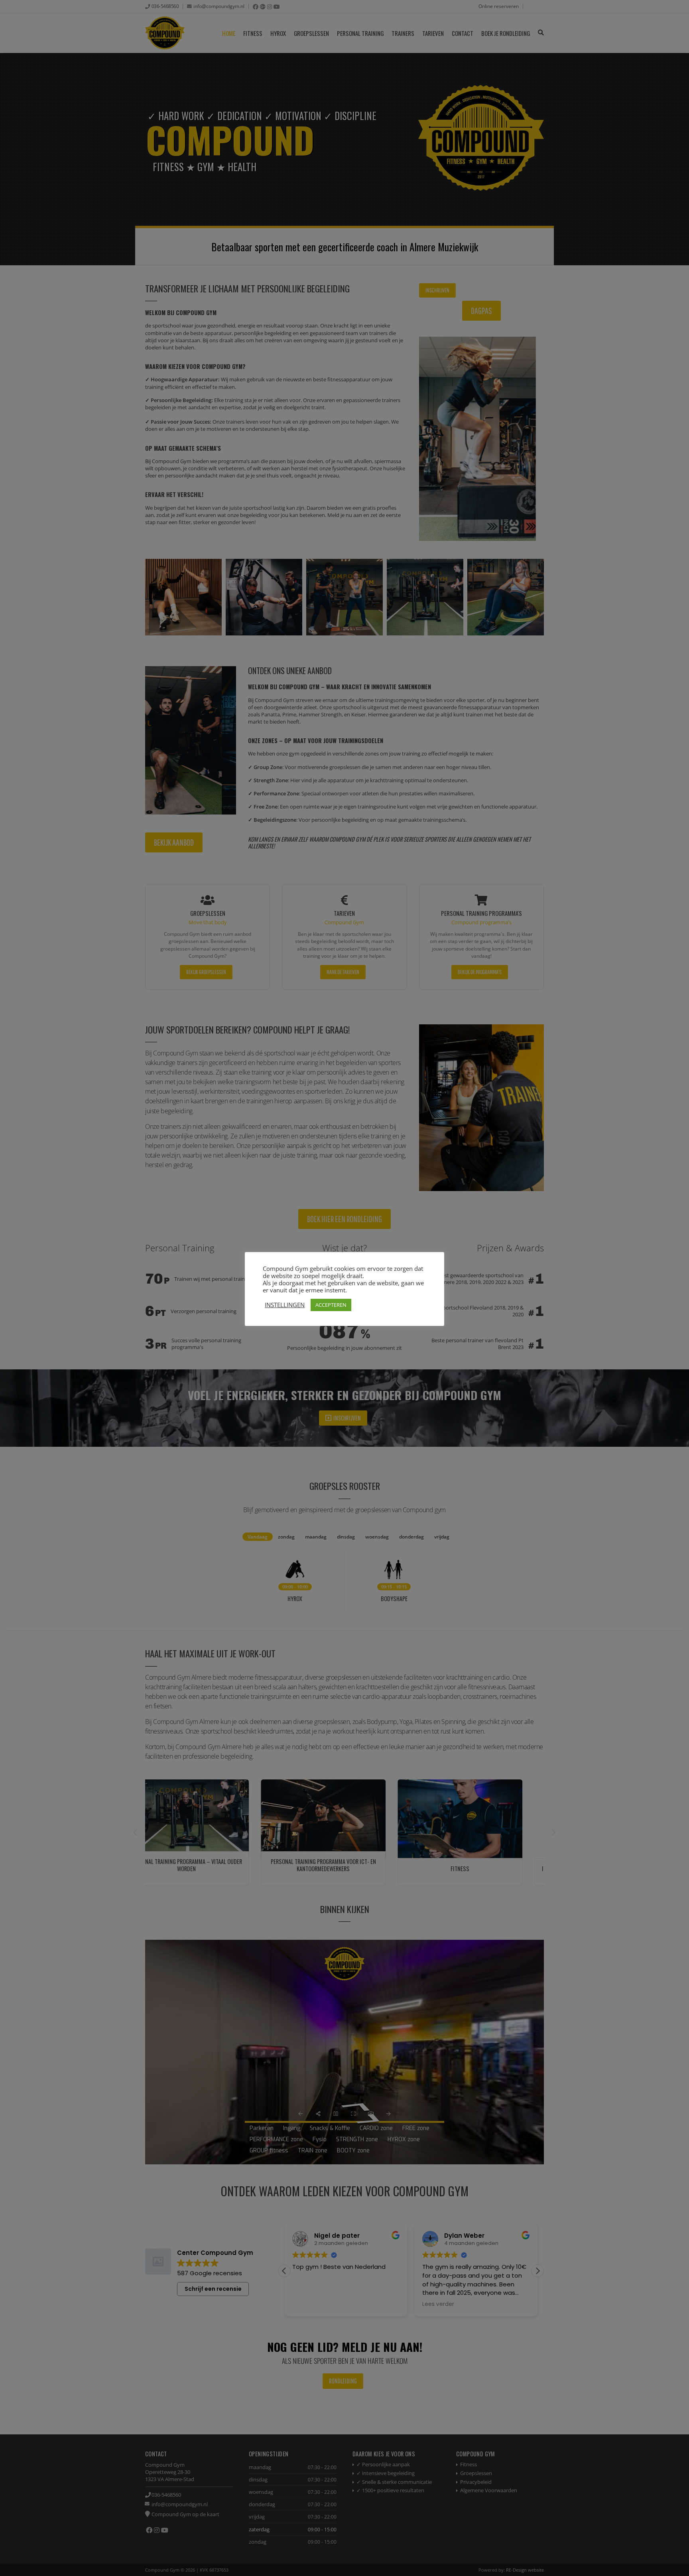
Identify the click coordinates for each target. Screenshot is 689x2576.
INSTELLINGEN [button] (285, 1305)
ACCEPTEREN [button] (331, 1305)
